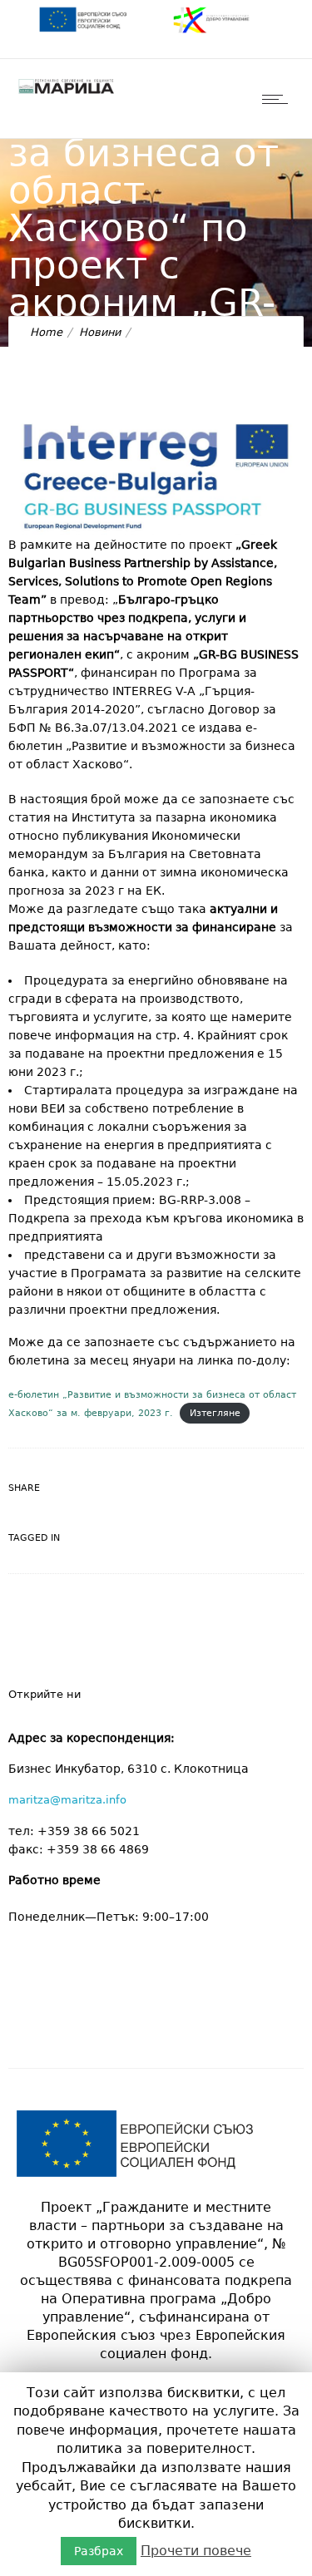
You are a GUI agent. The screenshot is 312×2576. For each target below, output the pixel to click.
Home (46, 332)
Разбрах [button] (99, 2551)
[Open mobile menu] (279, 99)
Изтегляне (215, 1413)
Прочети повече (196, 2551)
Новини (100, 332)
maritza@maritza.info (67, 1800)
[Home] (67, 93)
